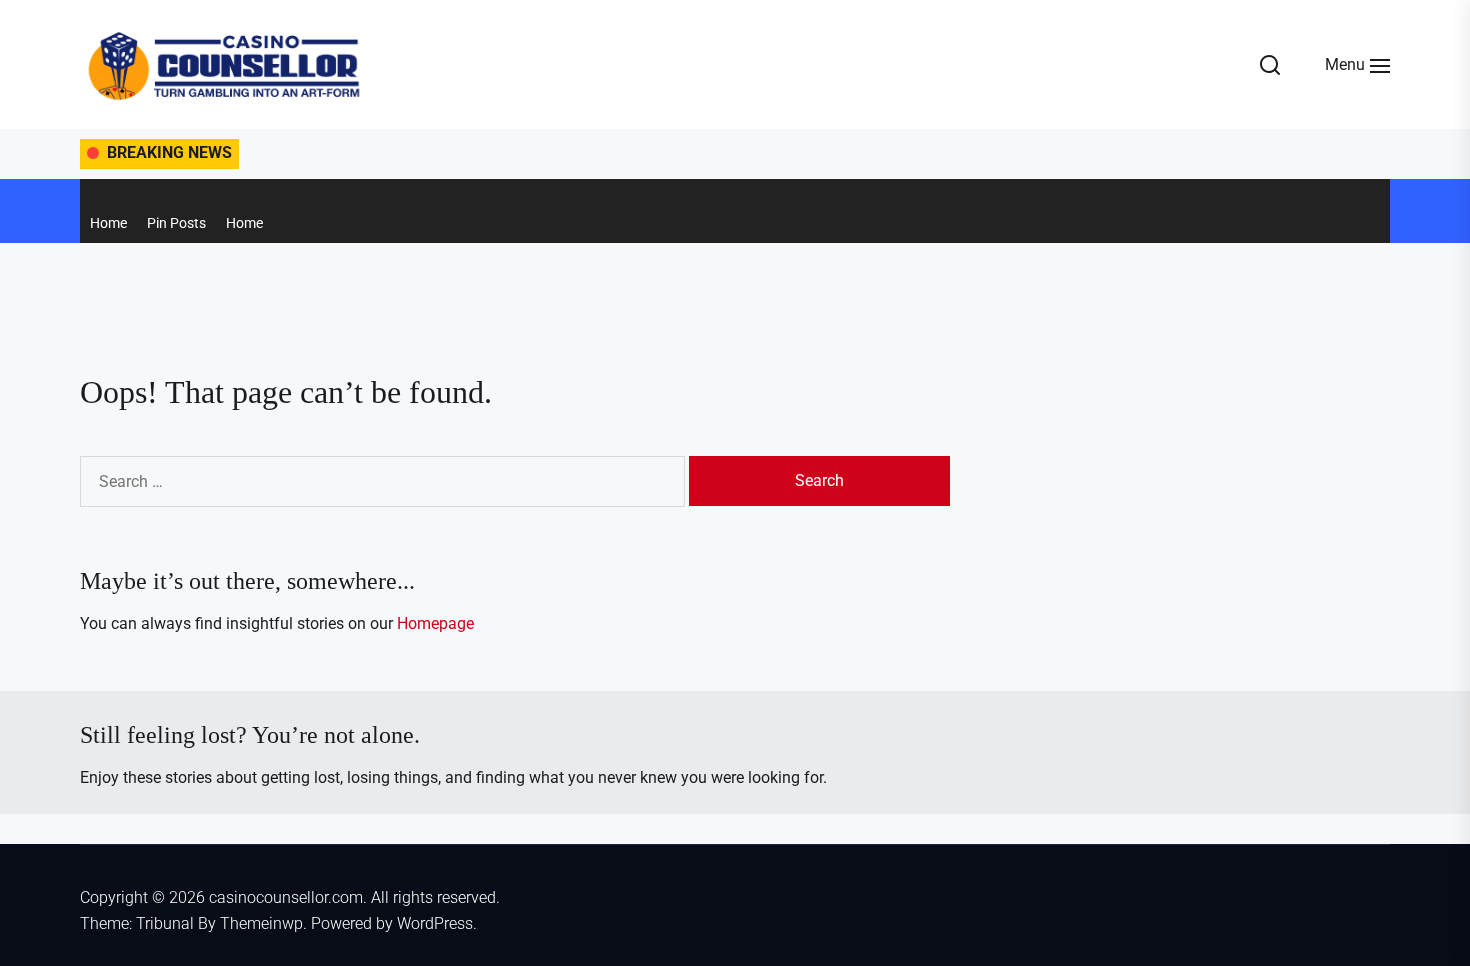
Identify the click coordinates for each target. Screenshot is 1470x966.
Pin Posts (176, 223)
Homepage (435, 623)
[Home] (85, 190)
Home (108, 223)
